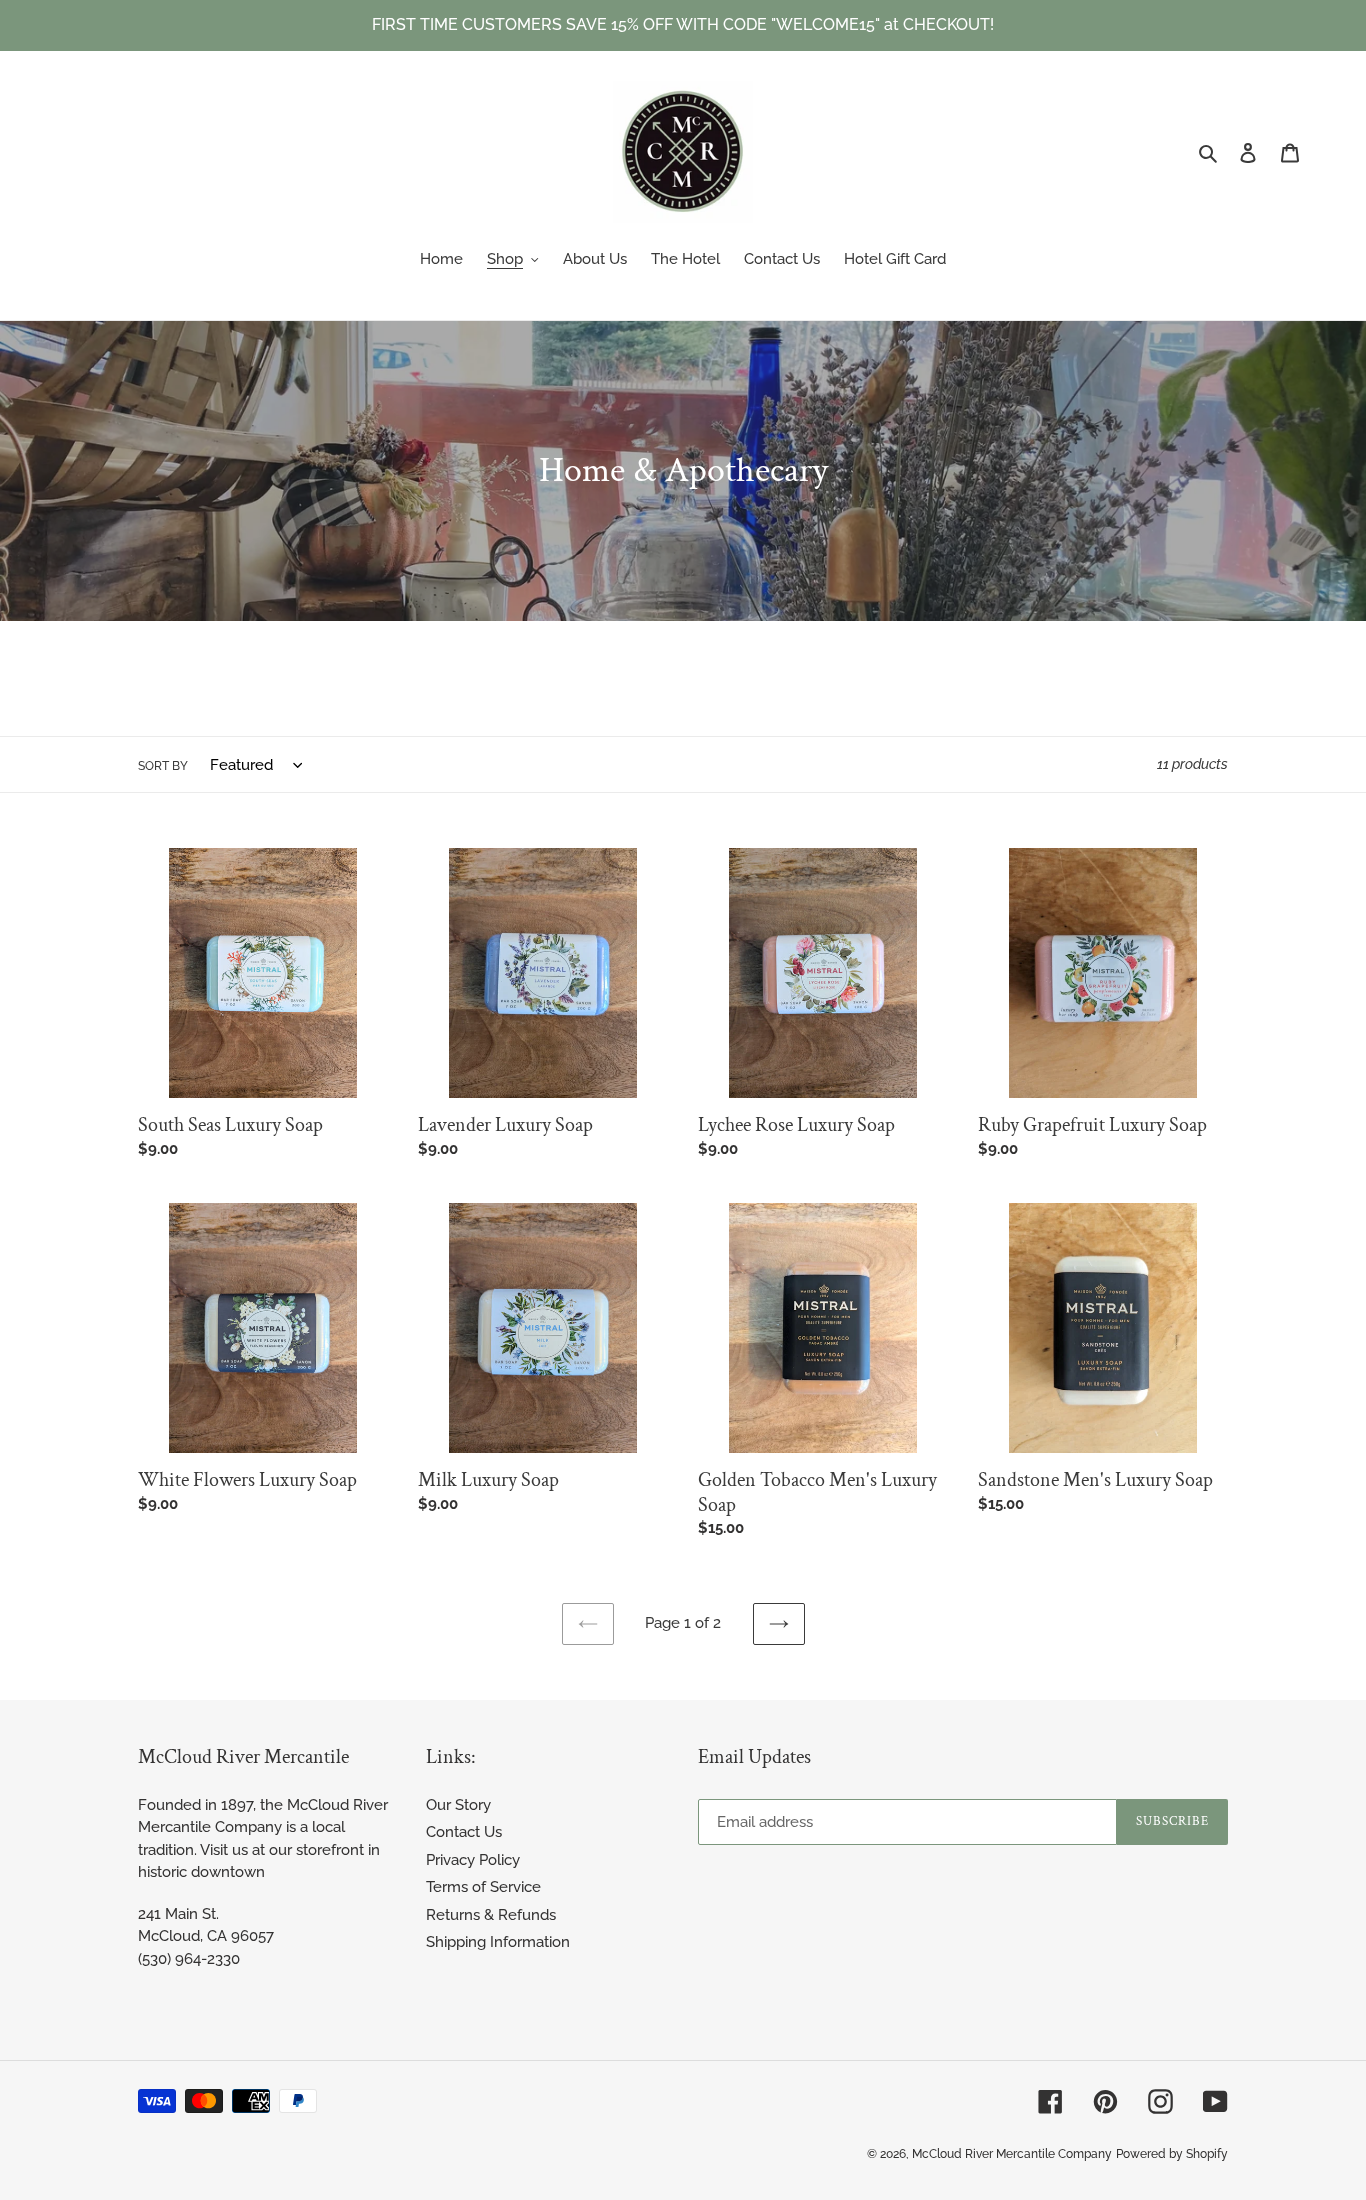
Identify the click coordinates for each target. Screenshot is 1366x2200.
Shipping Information (498, 1942)
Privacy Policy (473, 1860)
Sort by (163, 766)
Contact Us (464, 1832)
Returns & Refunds (491, 1915)
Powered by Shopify (1172, 2154)
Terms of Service (483, 1887)
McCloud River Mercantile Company (1012, 2154)
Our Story (458, 1805)
